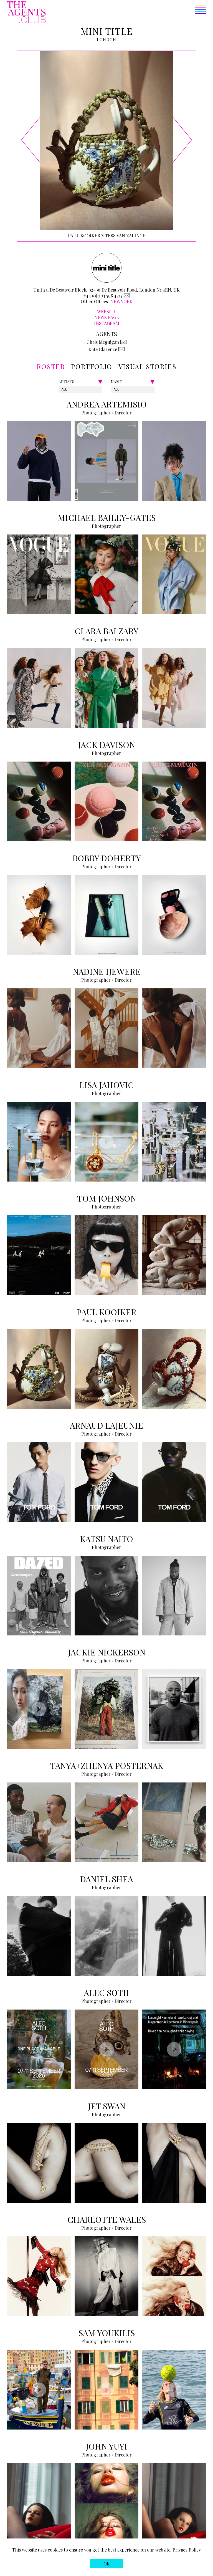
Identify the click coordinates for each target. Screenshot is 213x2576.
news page (107, 317)
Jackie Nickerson (107, 1652)
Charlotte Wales (107, 2219)
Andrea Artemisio (107, 404)
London (106, 40)
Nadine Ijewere (107, 971)
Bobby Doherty (107, 858)
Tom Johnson (107, 1198)
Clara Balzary (106, 631)
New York (121, 301)
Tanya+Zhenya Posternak (107, 1766)
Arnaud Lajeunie (106, 1425)
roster (51, 366)
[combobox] (62, 389)
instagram (107, 323)
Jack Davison (106, 745)
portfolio (92, 366)
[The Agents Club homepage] (26, 13)
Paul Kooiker (106, 1312)
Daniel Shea (106, 1879)
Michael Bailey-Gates (107, 518)
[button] (126, 13)
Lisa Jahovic (106, 1085)
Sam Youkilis (107, 2333)
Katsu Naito (106, 1539)
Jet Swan (107, 2106)
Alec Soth (106, 1993)
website (107, 311)
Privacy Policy (187, 2550)
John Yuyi (106, 2446)
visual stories (147, 366)
